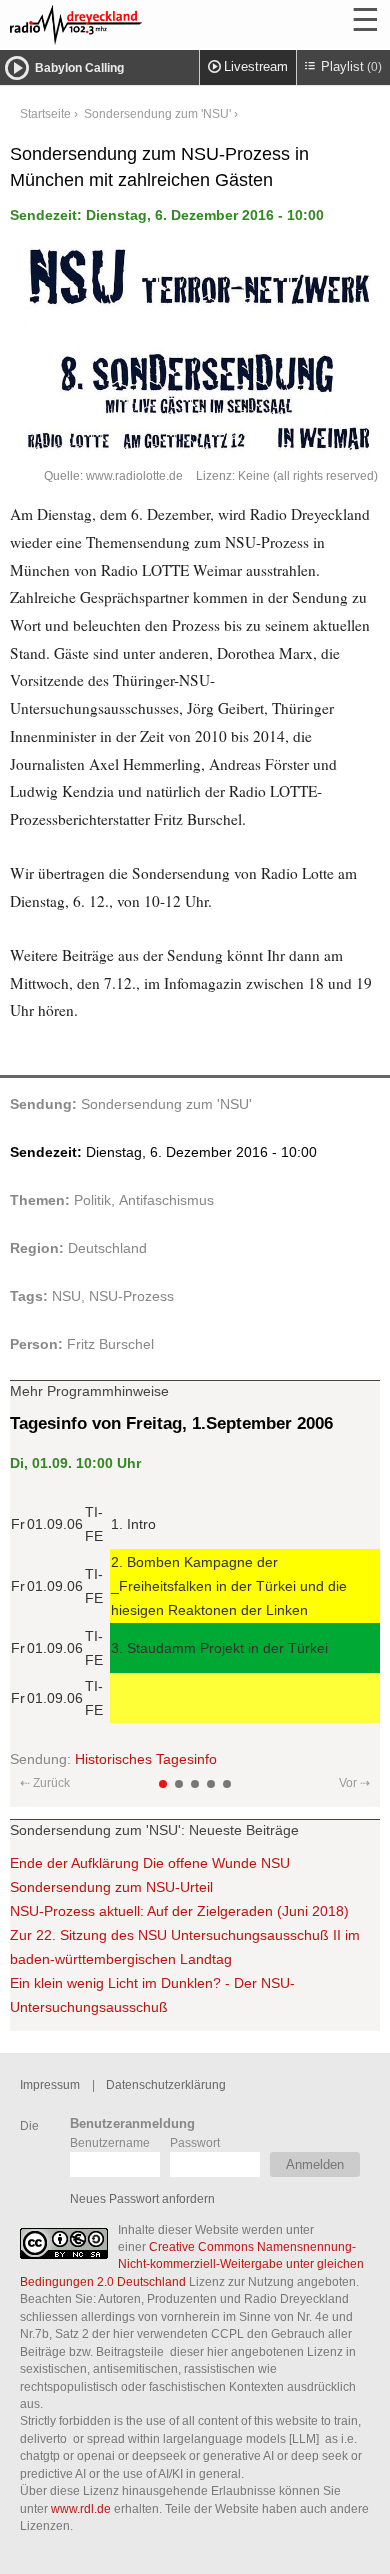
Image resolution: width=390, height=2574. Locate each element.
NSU (66, 1296)
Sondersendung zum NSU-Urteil (111, 1887)
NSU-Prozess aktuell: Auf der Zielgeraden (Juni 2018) (179, 1911)
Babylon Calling (79, 68)
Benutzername (110, 2142)
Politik (92, 1200)
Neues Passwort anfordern (142, 2198)
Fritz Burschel (110, 1344)
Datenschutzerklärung (166, 2084)
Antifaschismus (166, 1200)
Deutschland (107, 1248)
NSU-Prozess (131, 1296)
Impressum (50, 2084)
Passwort (195, 2142)
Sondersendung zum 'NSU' (157, 113)
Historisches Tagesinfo (146, 1759)
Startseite (45, 113)
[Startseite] (130, 25)
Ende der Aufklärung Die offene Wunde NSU (150, 1863)
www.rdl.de (81, 2508)
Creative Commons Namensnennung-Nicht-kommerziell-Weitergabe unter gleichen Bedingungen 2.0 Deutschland (192, 2264)
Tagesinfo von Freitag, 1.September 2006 (171, 1423)
